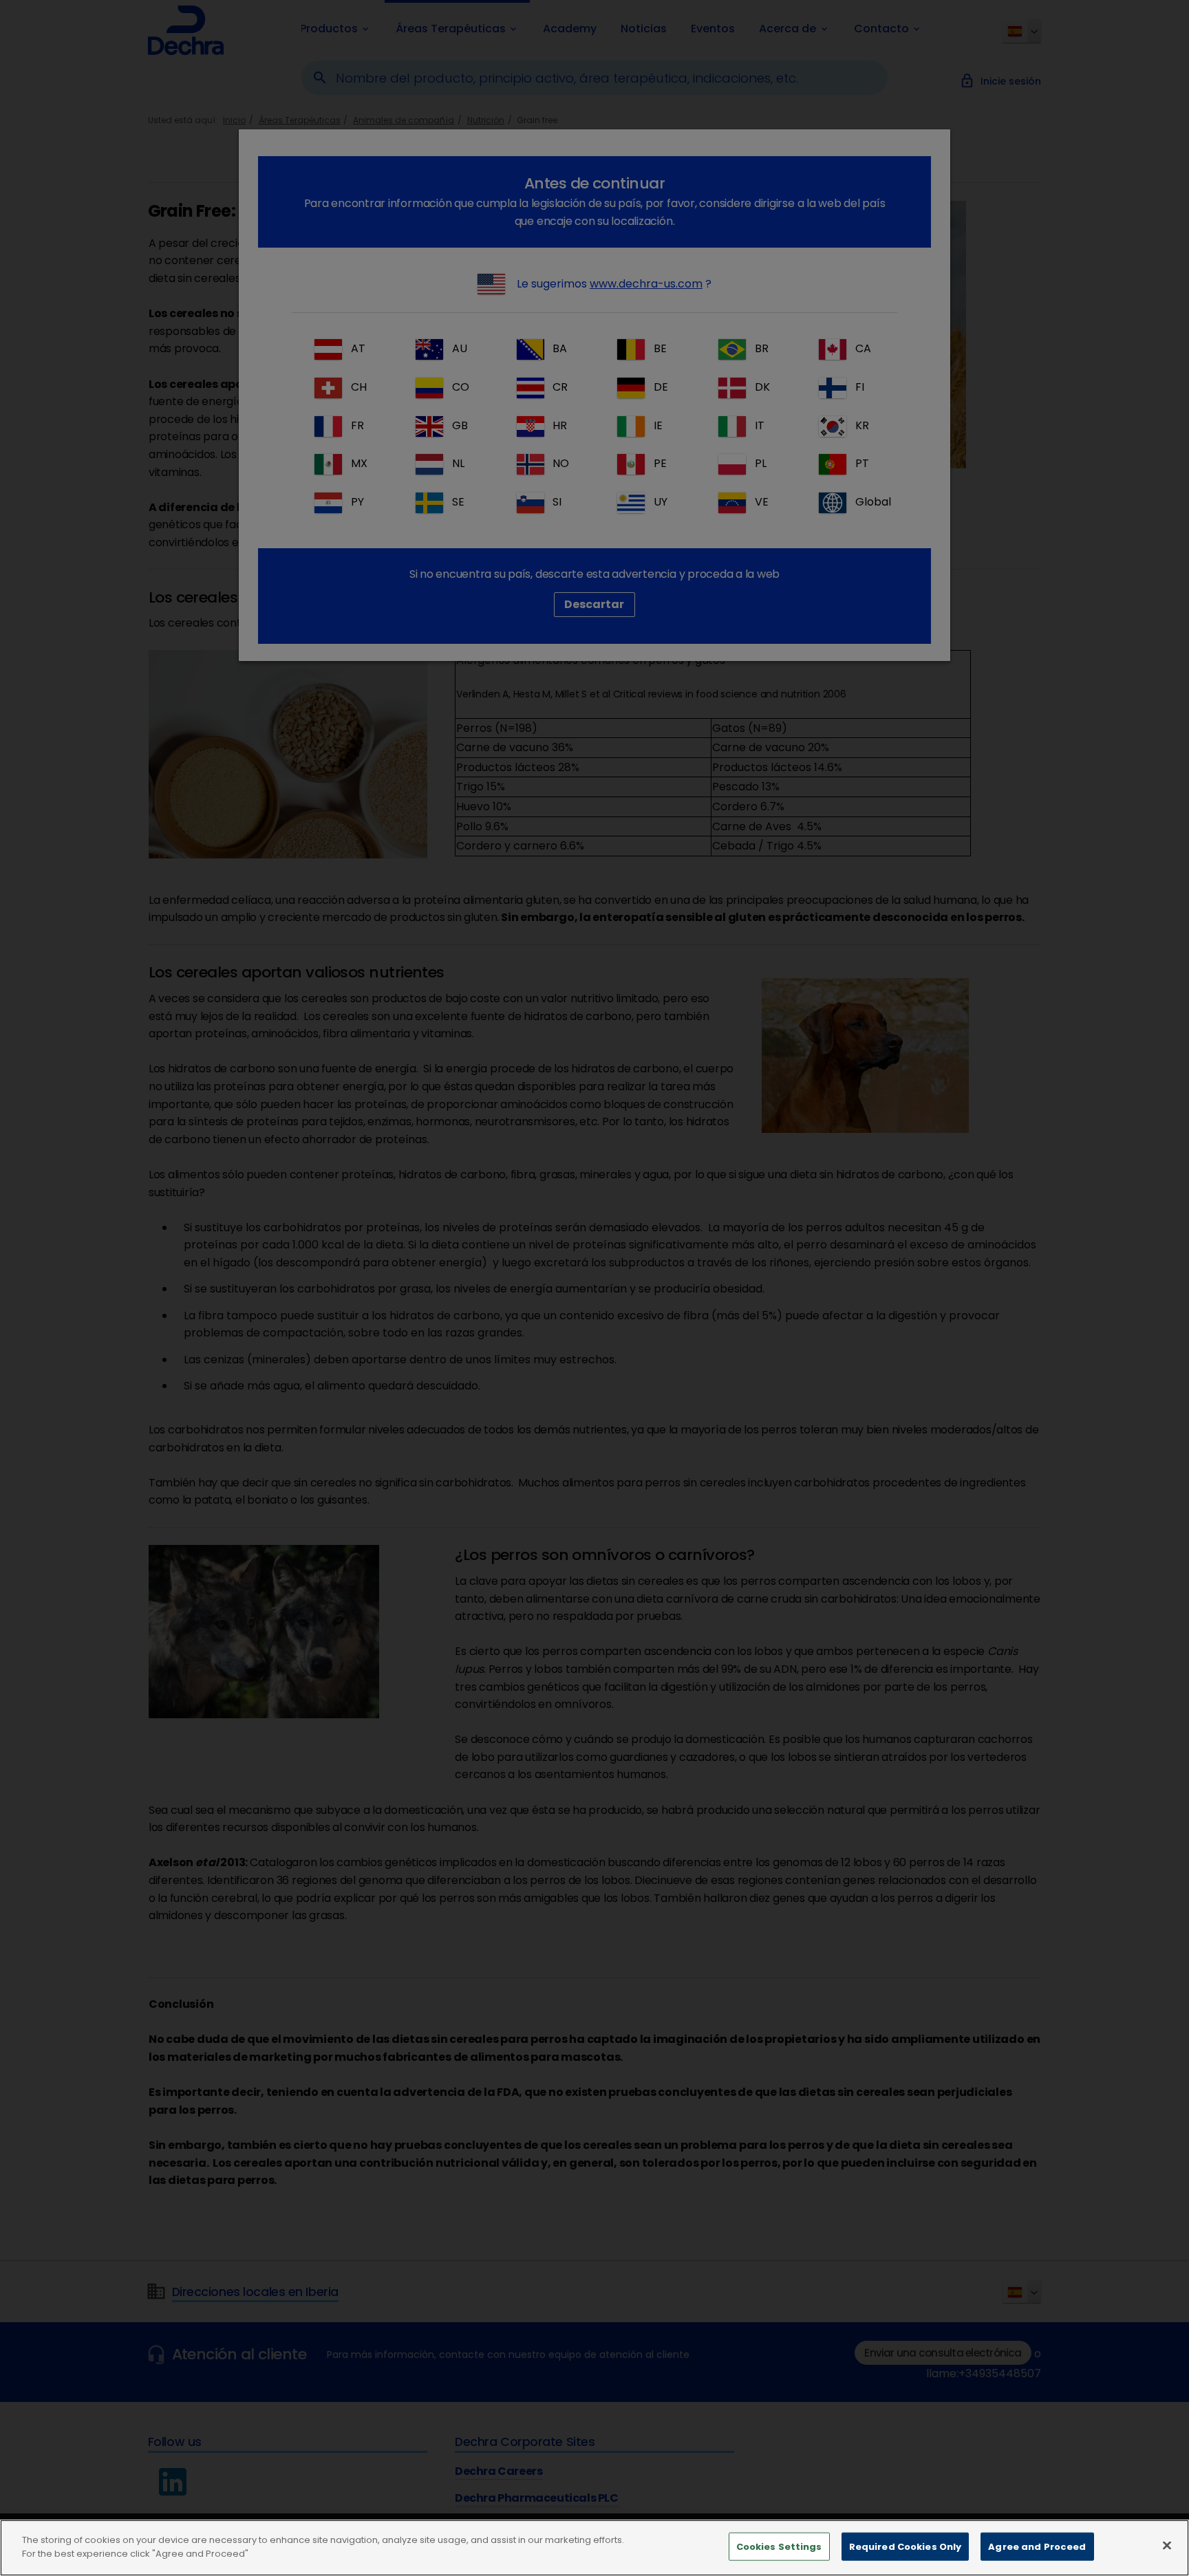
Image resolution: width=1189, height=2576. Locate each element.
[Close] (1167, 2545)
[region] (594, 2548)
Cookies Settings (779, 2547)
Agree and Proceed (1037, 2547)
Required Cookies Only (906, 2547)
